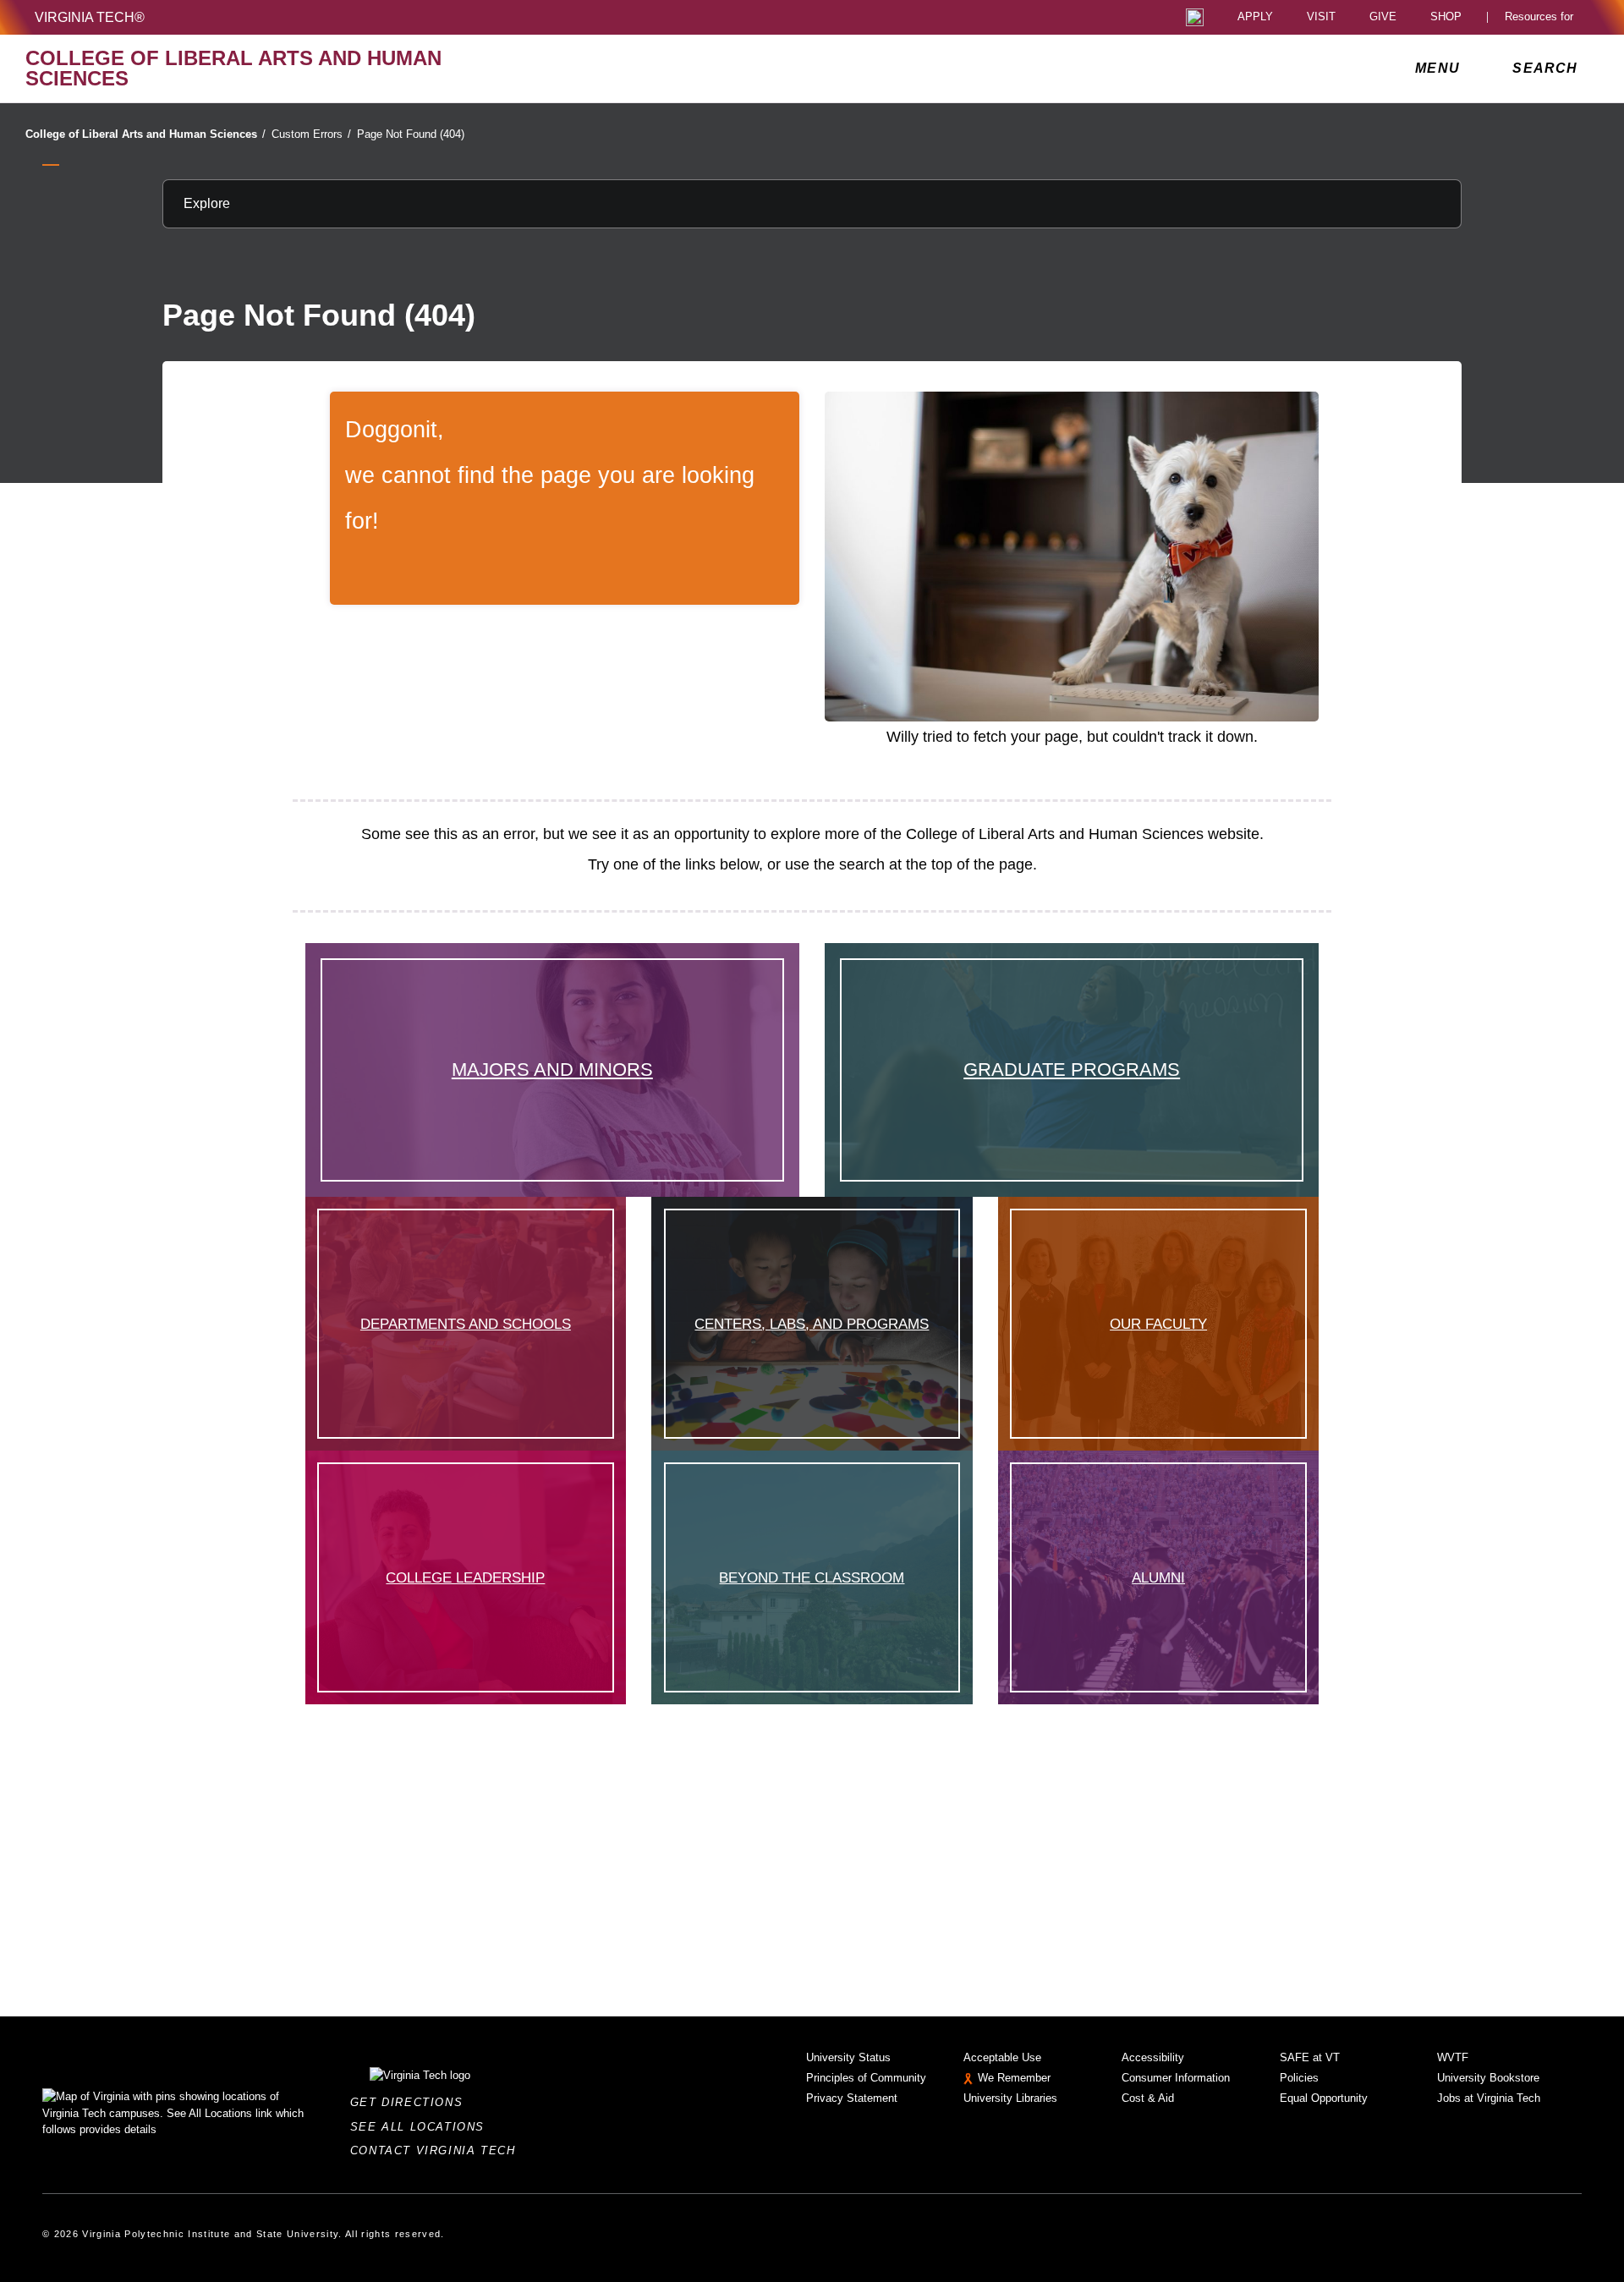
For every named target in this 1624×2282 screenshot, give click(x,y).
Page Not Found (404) (411, 134)
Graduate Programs (1072, 1070)
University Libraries (1010, 2098)
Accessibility (1153, 2057)
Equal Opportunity (1324, 2098)
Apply (1255, 17)
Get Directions (411, 2102)
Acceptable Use (1002, 2057)
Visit (1321, 17)
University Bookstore (1488, 2078)
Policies (1299, 2078)
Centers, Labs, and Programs (812, 1324)
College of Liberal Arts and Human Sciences (145, 134)
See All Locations (422, 2127)
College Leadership (465, 1577)
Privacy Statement (852, 2098)
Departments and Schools (466, 1324)
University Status (848, 2057)
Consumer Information (1176, 2078)
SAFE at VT (1310, 2057)
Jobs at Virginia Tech (1489, 2098)
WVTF (1453, 2057)
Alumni (1158, 1577)
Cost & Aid (1148, 2098)
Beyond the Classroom (812, 1577)
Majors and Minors (552, 1070)
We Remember (1014, 2078)
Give (1383, 17)
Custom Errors (311, 134)
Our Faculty (1158, 1324)
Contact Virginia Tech (438, 2150)
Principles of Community (866, 2078)
